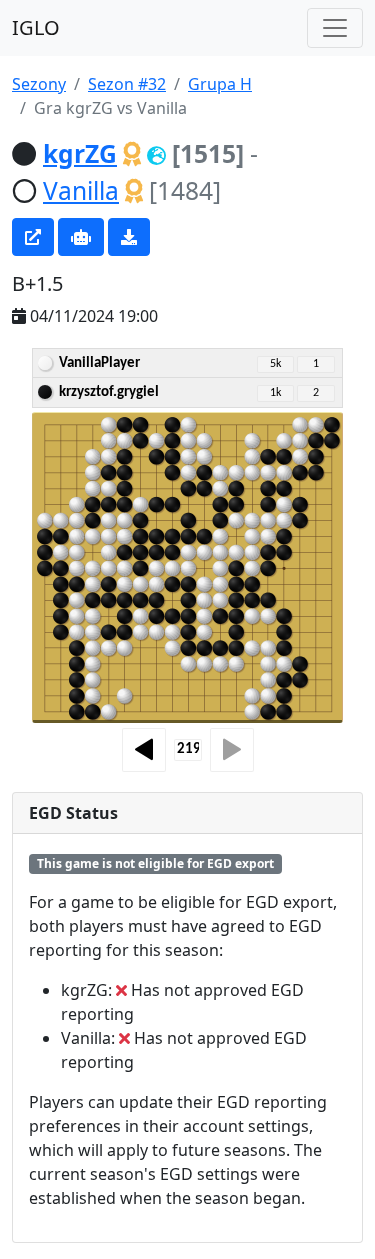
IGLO (36, 27)
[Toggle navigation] (335, 28)
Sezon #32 (127, 84)
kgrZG (80, 153)
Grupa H (220, 84)
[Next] (232, 750)
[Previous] (144, 750)
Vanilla (81, 190)
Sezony (39, 84)
